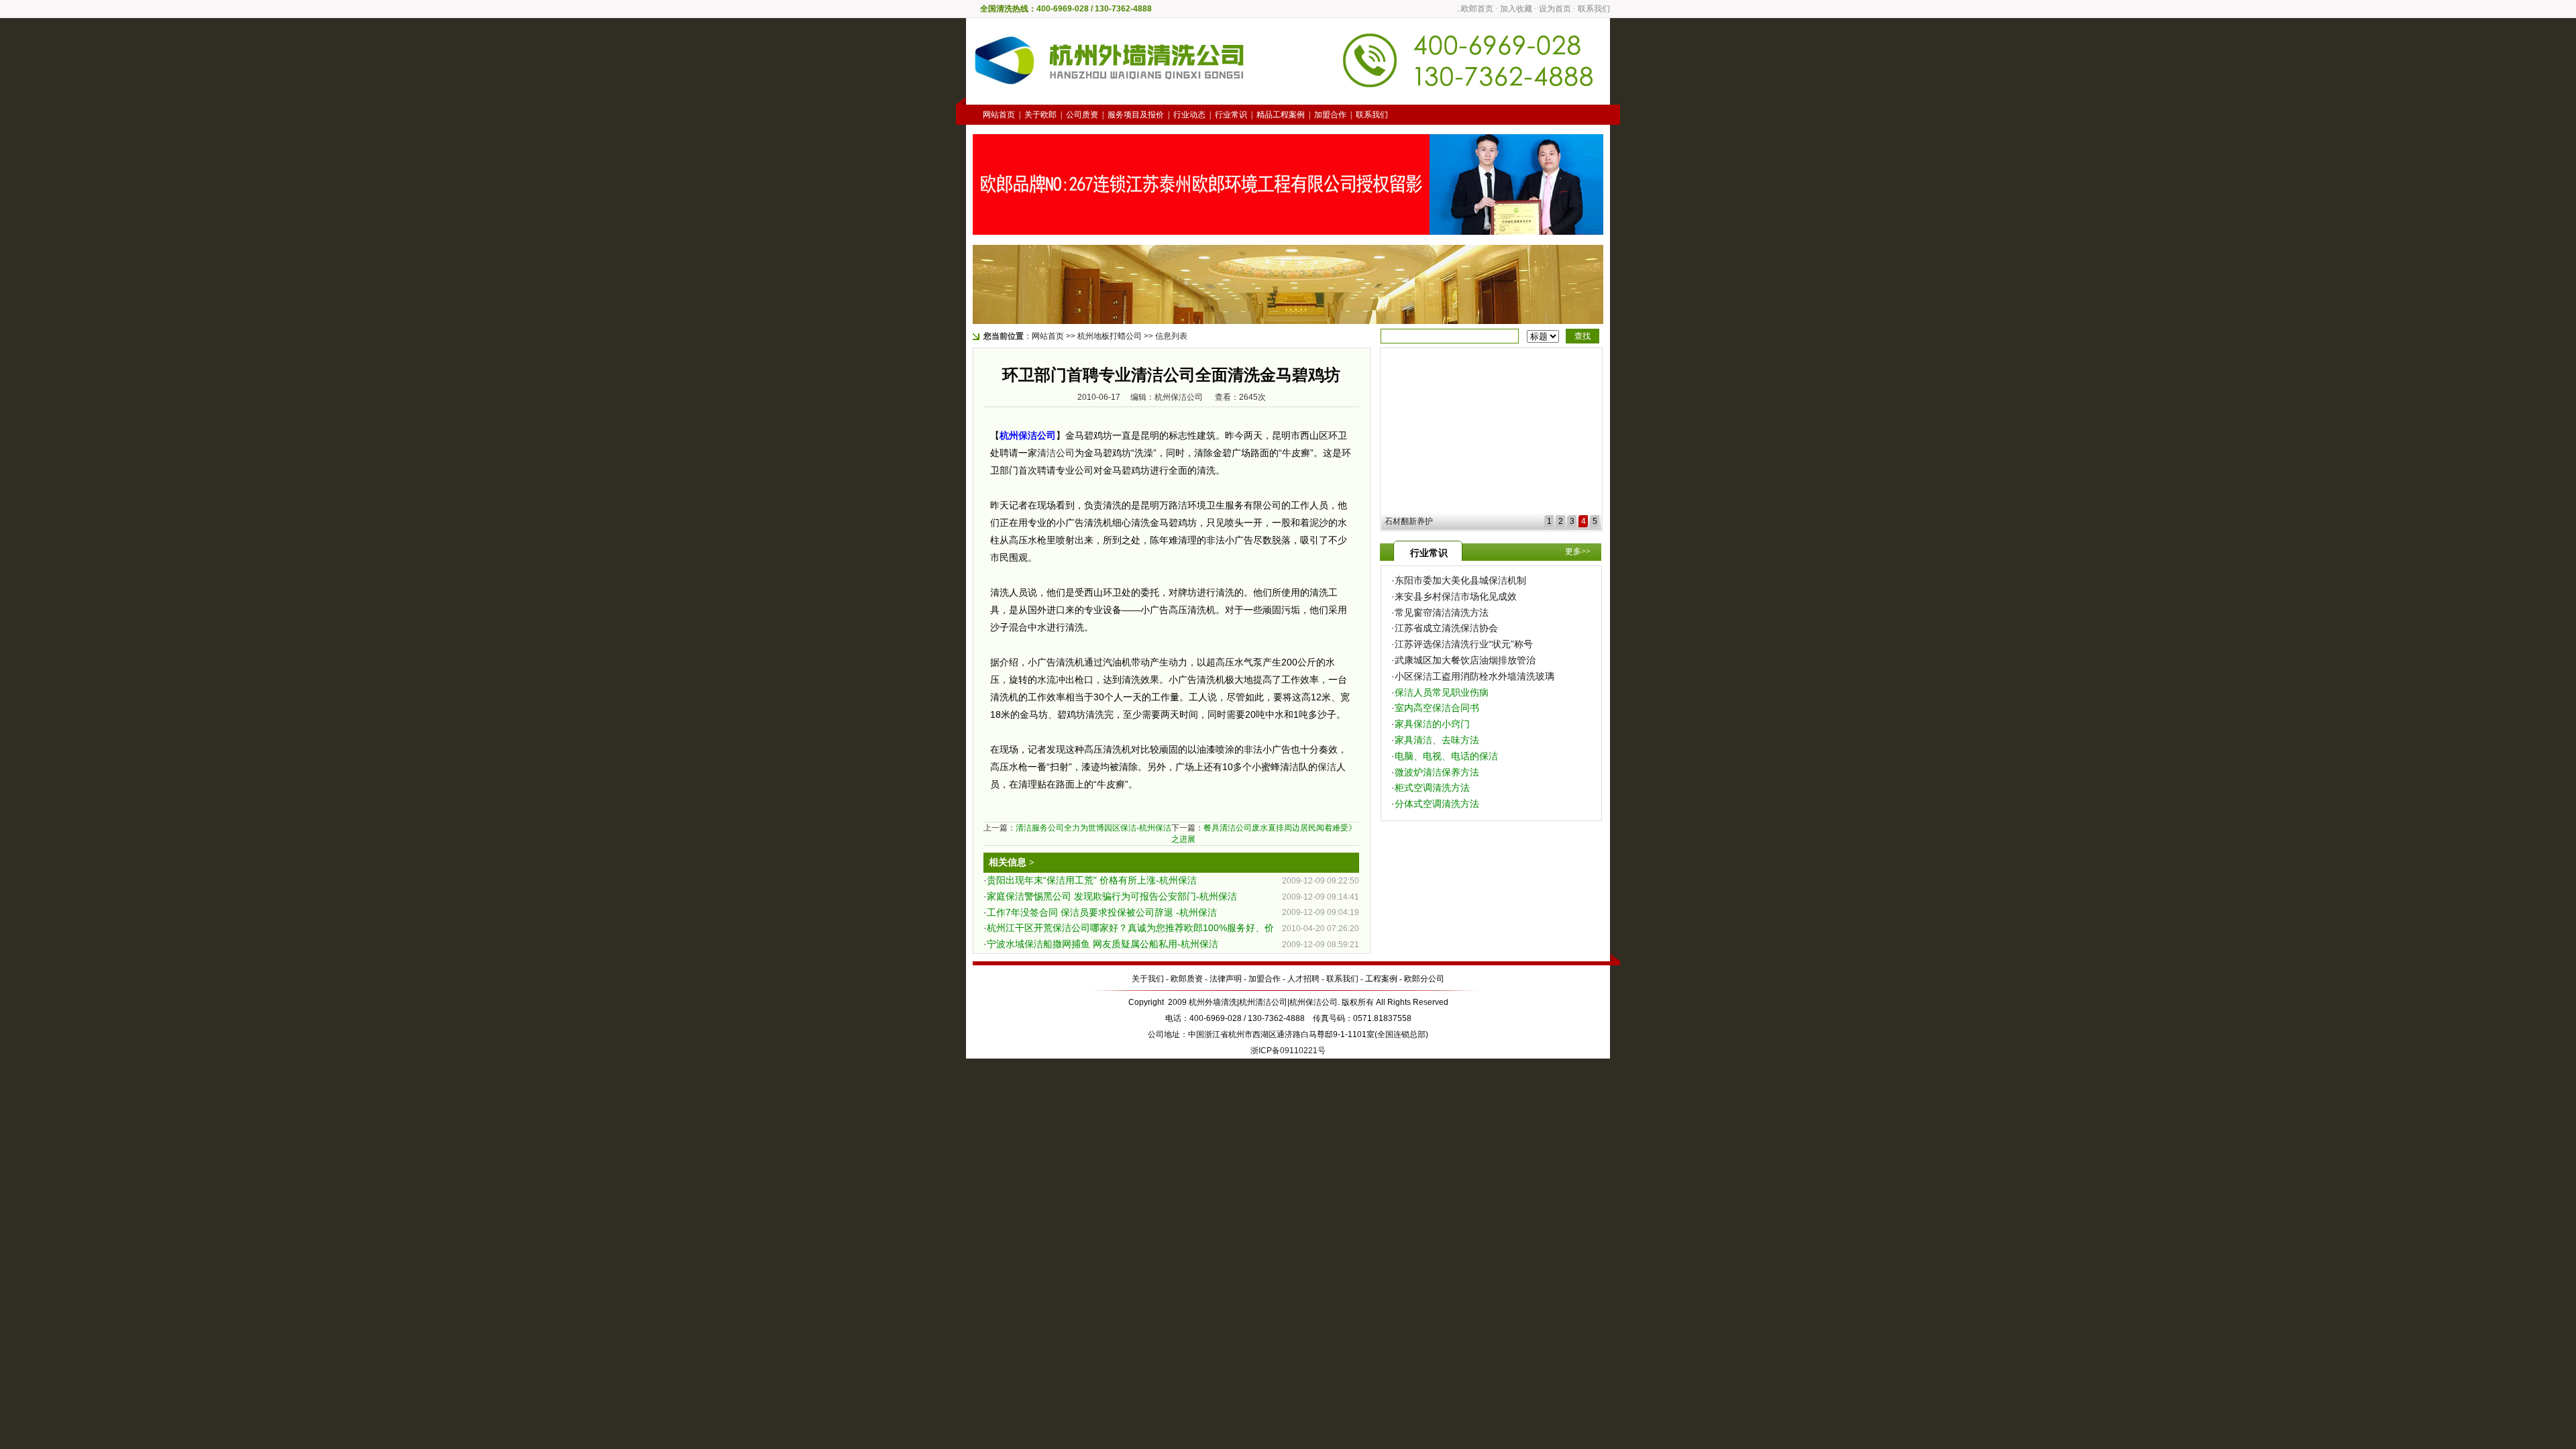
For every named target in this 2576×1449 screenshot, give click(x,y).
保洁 (1327, 767)
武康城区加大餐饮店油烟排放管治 (1465, 660)
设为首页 (1555, 9)
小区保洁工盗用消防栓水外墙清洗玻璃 (1474, 676)
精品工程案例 (1281, 115)
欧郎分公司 (1424, 979)
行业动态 (1189, 115)
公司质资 (1082, 115)
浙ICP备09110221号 (1288, 1051)
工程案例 (1381, 979)
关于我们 (1148, 979)
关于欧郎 (1040, 115)
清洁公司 (1056, 453)
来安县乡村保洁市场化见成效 (1456, 596)
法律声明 (1226, 979)
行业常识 (1231, 115)
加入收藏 (1516, 9)
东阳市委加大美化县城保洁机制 (1460, 580)
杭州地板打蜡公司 (1110, 336)
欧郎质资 (1187, 979)
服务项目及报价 (1136, 115)
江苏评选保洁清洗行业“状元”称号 (1464, 644)
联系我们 (1594, 9)
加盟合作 (1330, 115)
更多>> (1578, 551)
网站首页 (999, 115)
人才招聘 (1303, 979)
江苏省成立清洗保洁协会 (1446, 628)
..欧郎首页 (1475, 9)
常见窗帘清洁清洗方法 (1442, 612)
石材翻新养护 (1409, 521)
